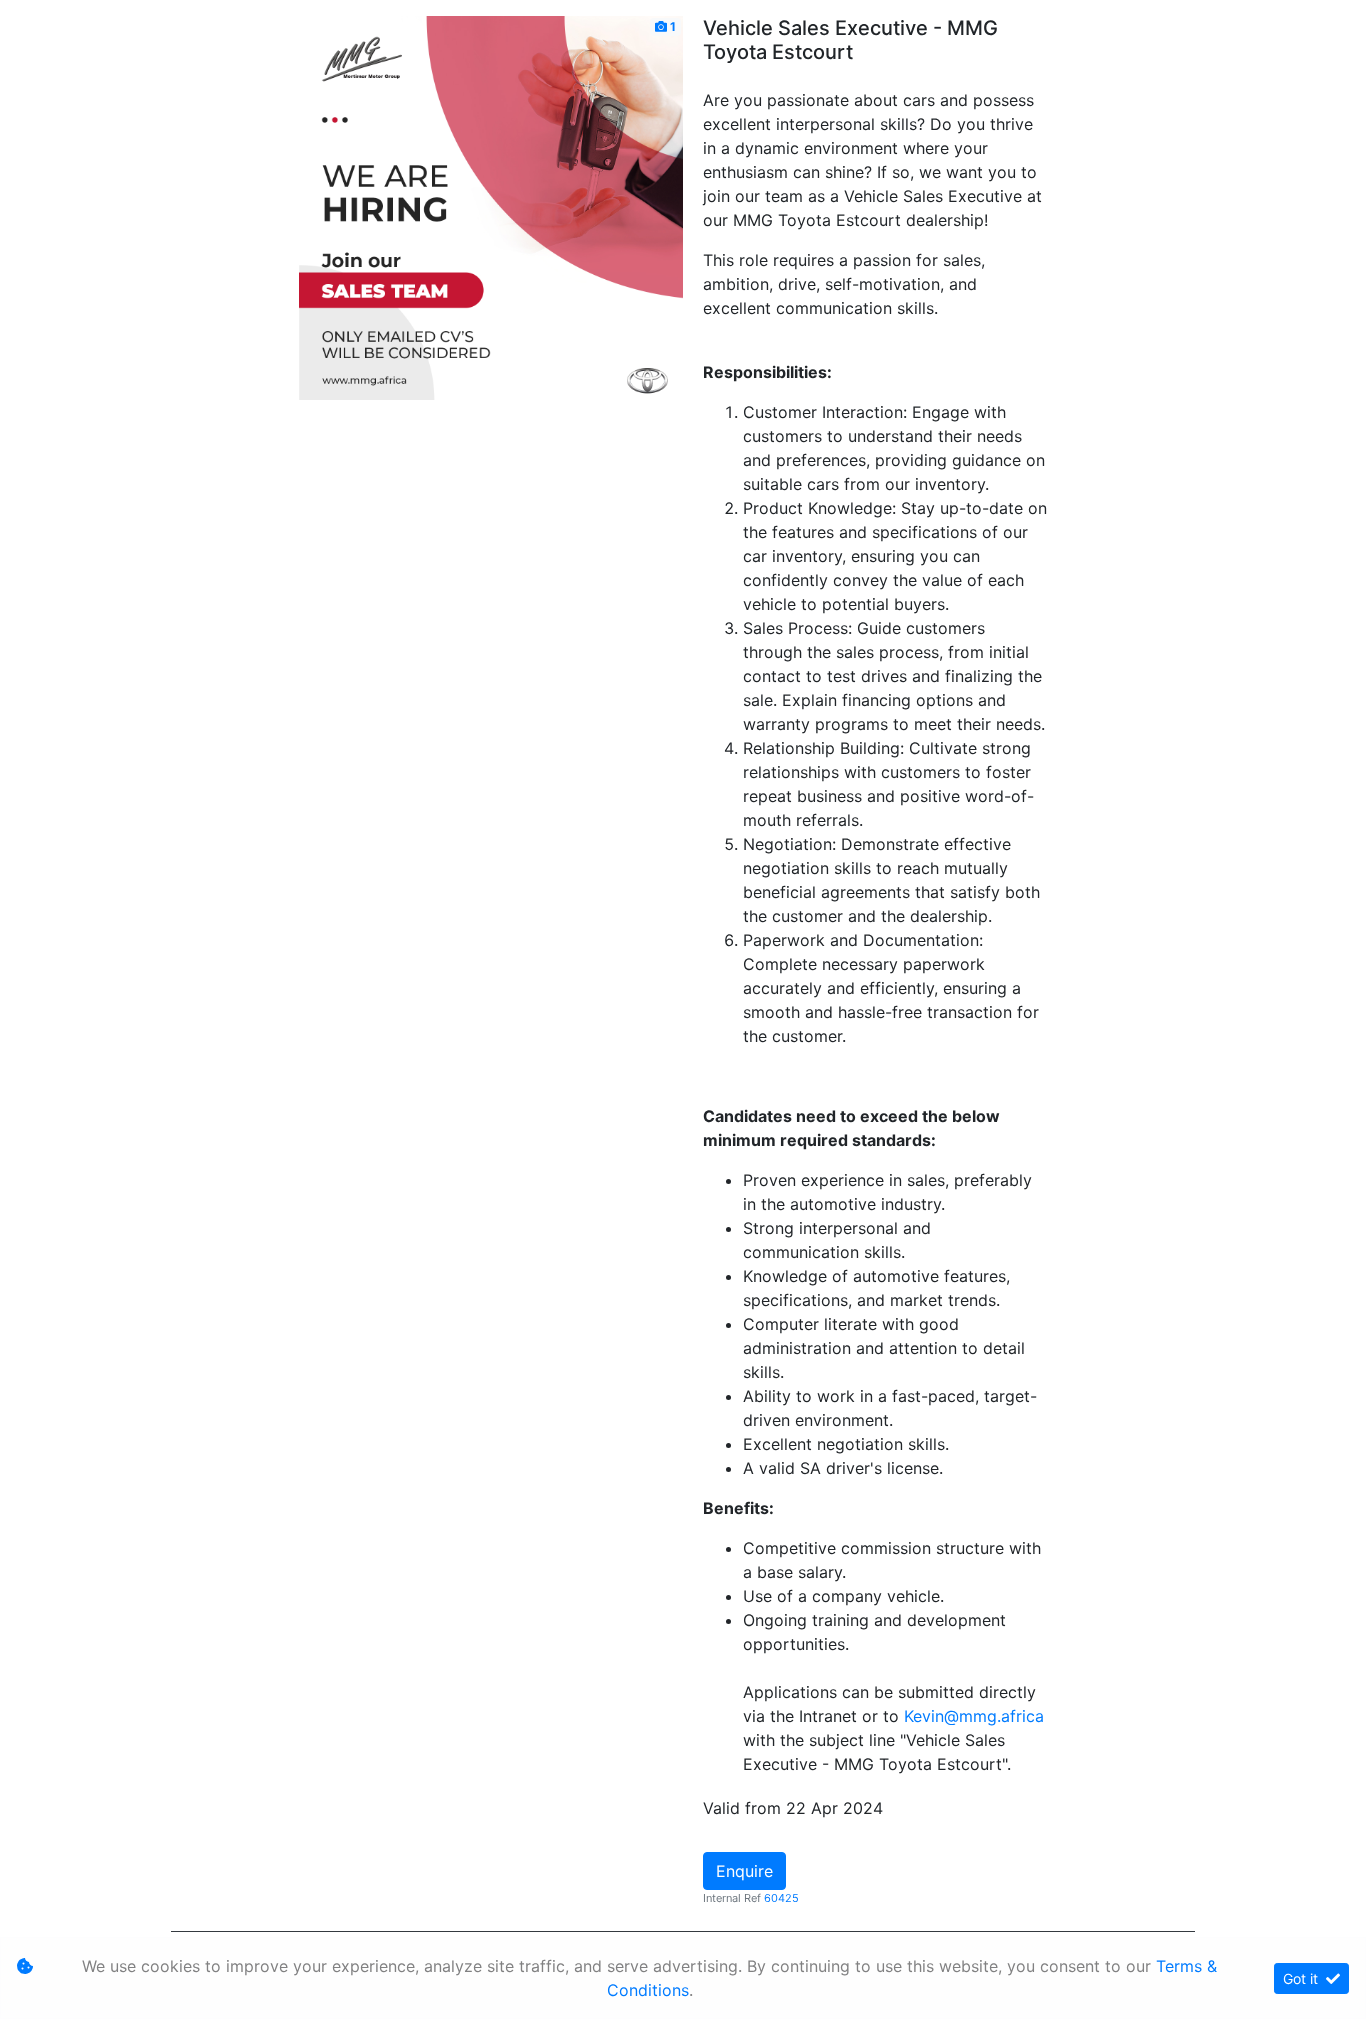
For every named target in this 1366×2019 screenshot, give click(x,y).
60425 (781, 1898)
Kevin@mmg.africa (974, 1716)
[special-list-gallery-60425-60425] (491, 206)
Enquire (744, 1871)
